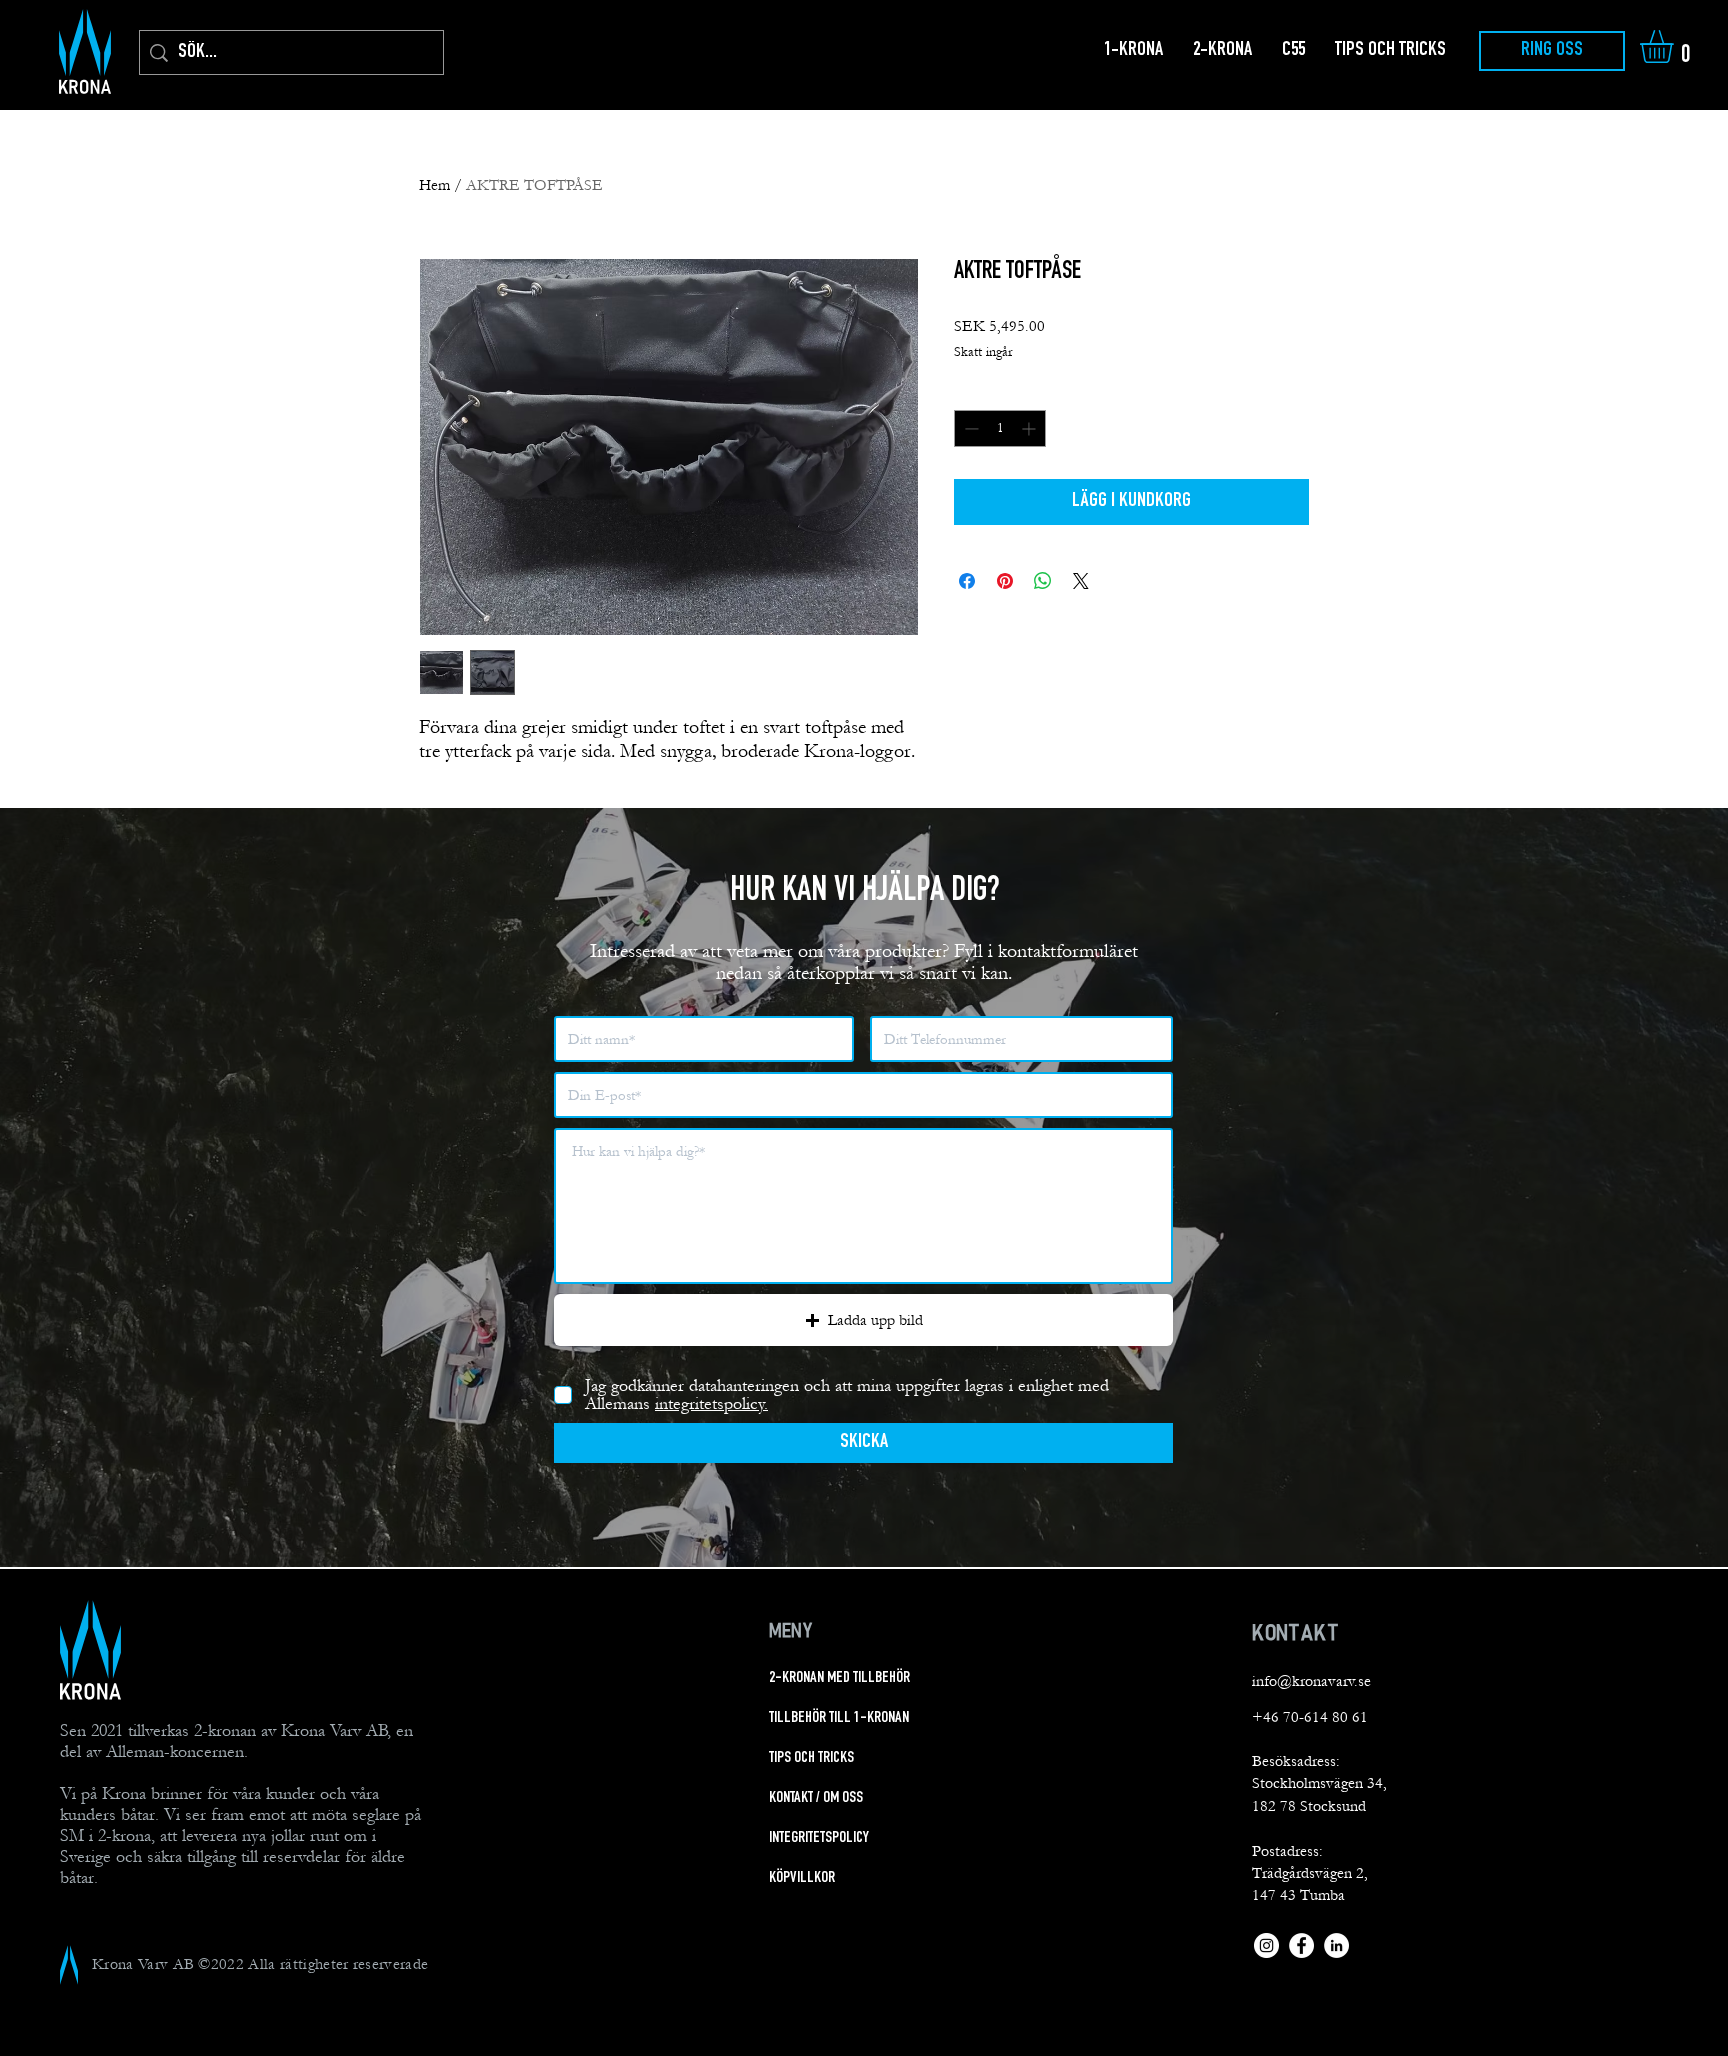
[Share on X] (1081, 581)
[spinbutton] (1000, 428)
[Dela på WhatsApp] (1043, 581)
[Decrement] (969, 428)
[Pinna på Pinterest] (1005, 581)
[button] (1676, 46)
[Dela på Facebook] (967, 581)
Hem (434, 185)
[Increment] (1030, 428)
